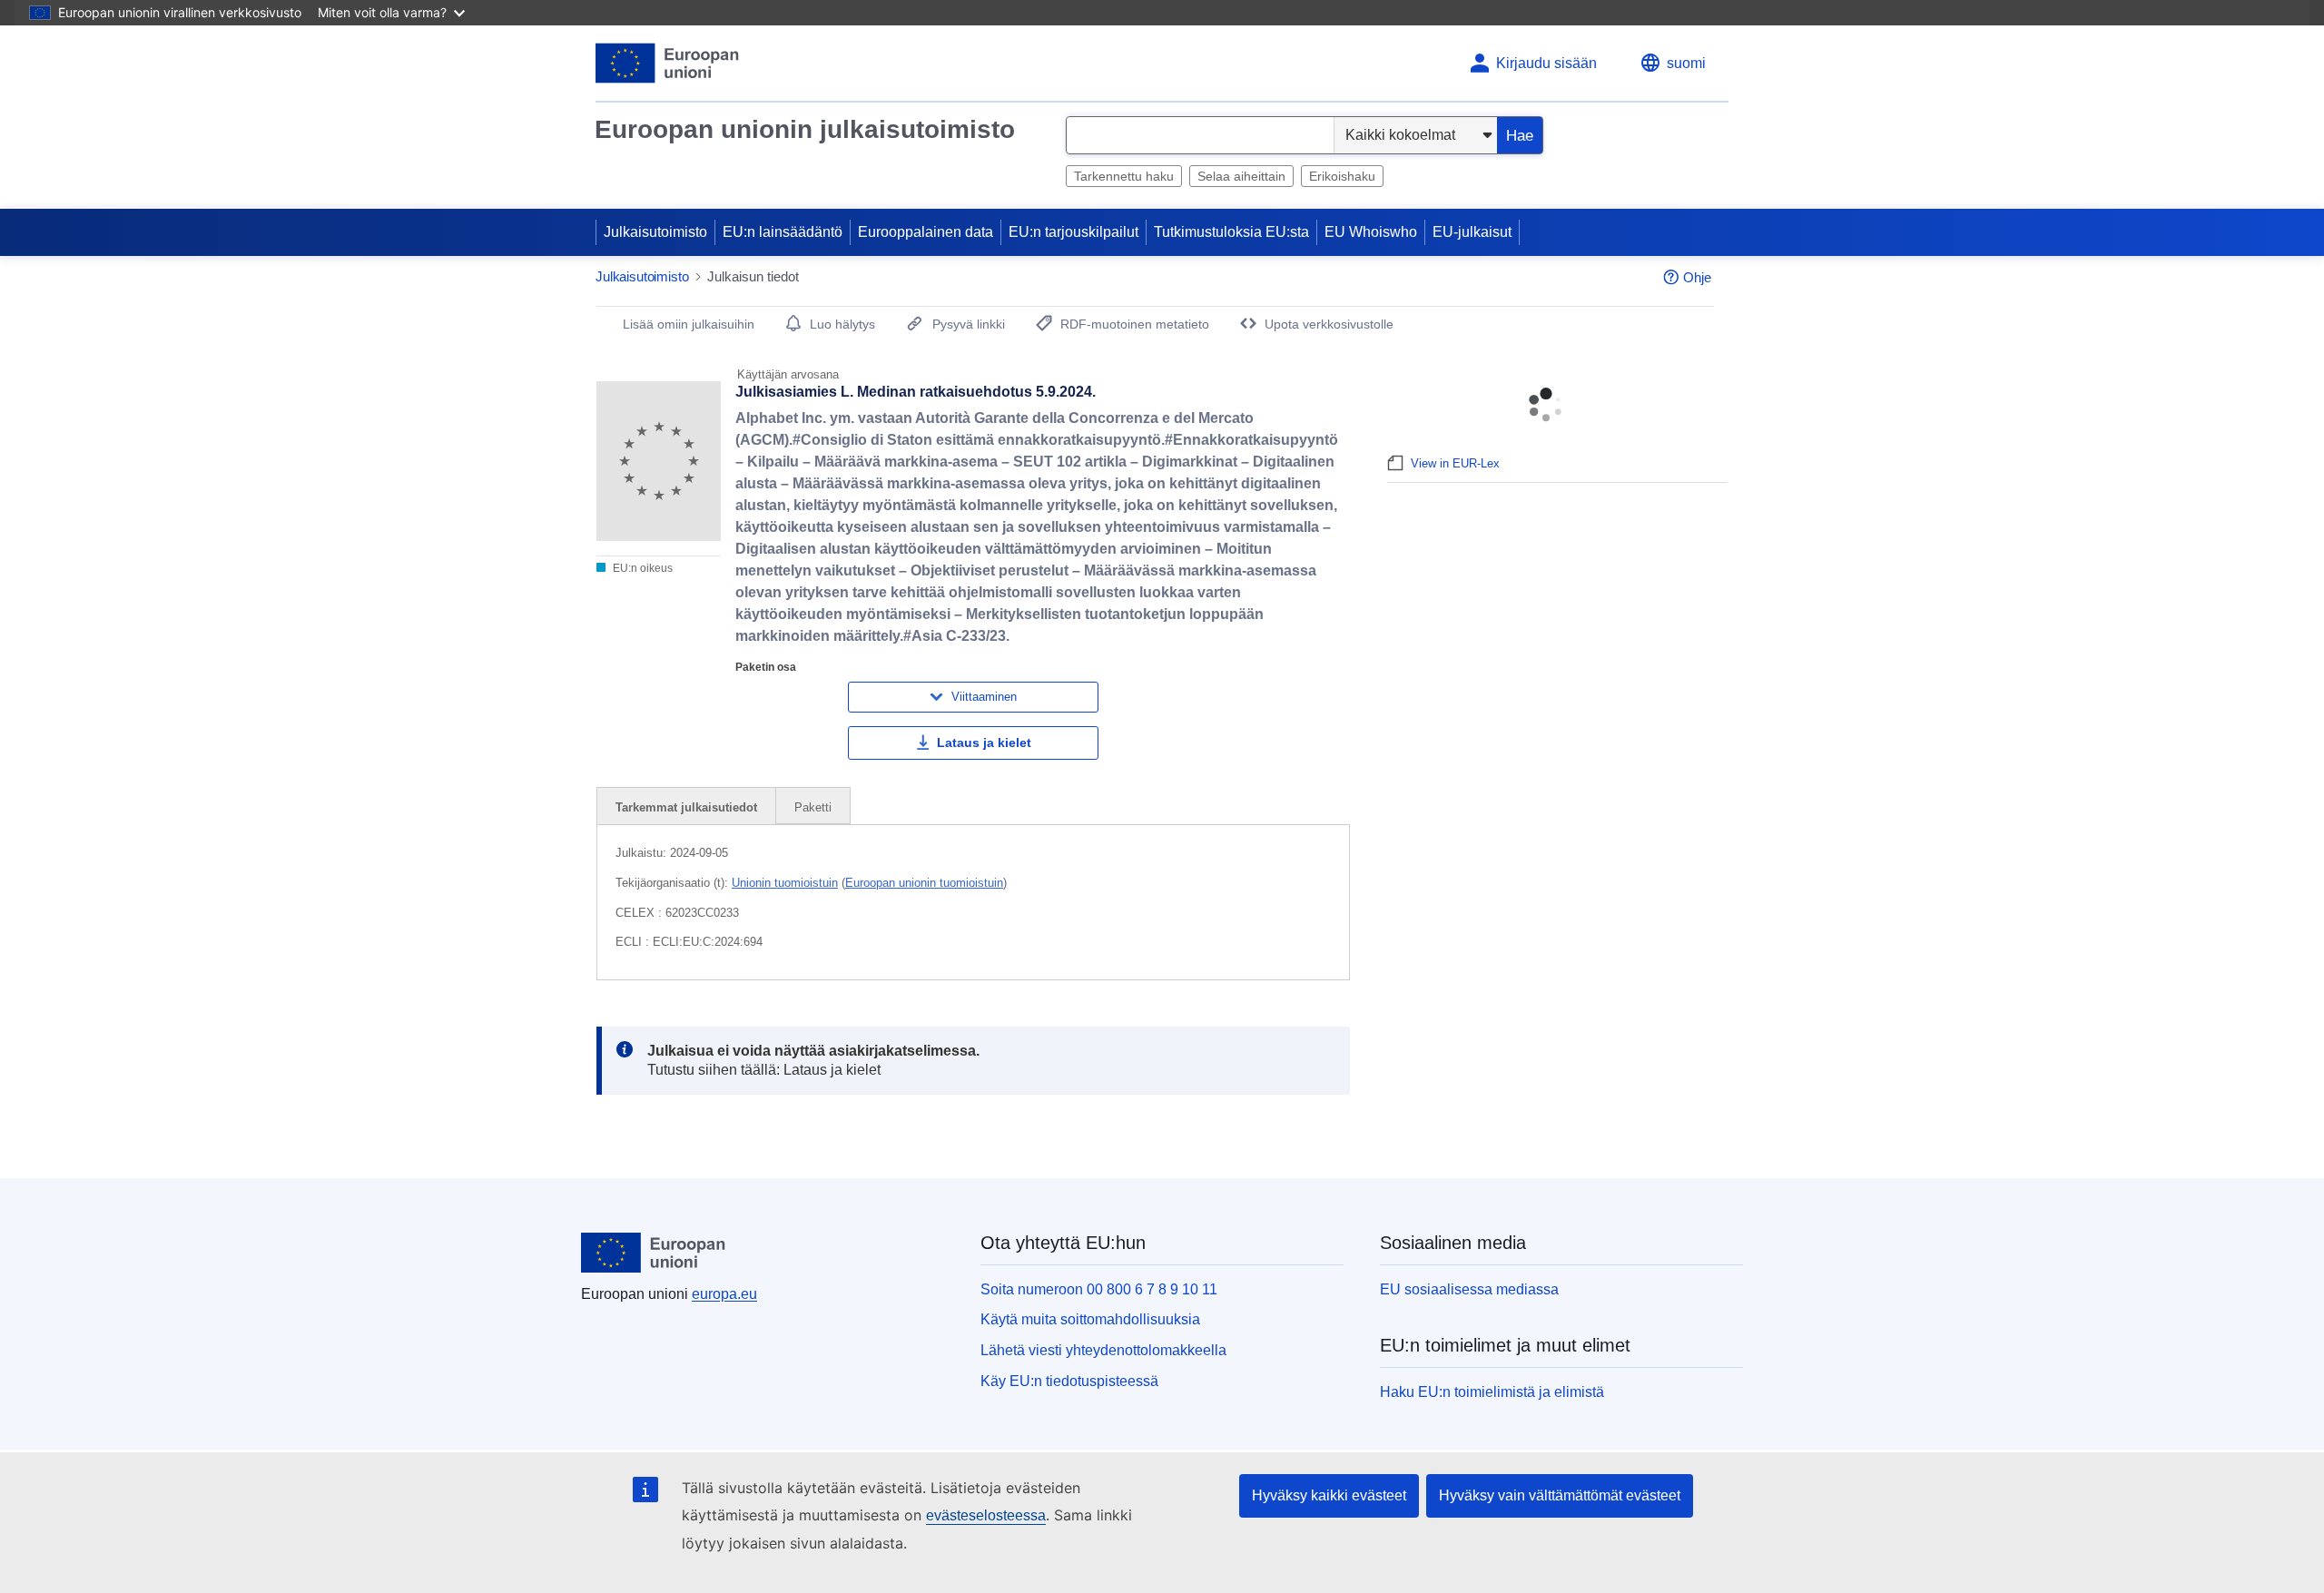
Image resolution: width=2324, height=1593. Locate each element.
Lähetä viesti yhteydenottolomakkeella (1103, 1350)
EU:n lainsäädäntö (783, 232)
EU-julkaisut (1472, 232)
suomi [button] (1686, 63)
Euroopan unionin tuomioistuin (924, 883)
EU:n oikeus (641, 568)
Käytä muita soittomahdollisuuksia (1090, 1319)
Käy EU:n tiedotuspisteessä (1069, 1381)
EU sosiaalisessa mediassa (1469, 1289)
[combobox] (1200, 135)
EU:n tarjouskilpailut (1073, 232)
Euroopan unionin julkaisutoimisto (805, 129)
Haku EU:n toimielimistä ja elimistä (1492, 1392)
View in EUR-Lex (1455, 463)
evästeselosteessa (986, 1515)
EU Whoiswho (1371, 232)
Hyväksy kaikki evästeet (1329, 1495)
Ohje (1697, 277)
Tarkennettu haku (1124, 176)
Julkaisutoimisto (655, 232)
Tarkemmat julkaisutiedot (686, 807)
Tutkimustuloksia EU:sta (1231, 232)
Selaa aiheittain (1241, 176)
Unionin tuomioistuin (785, 883)
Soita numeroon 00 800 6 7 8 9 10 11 (1099, 1289)
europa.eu (724, 1294)
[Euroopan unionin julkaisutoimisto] (668, 63)
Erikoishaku (1342, 176)
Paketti (813, 807)
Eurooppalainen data (926, 232)
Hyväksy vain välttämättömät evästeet (1560, 1495)
